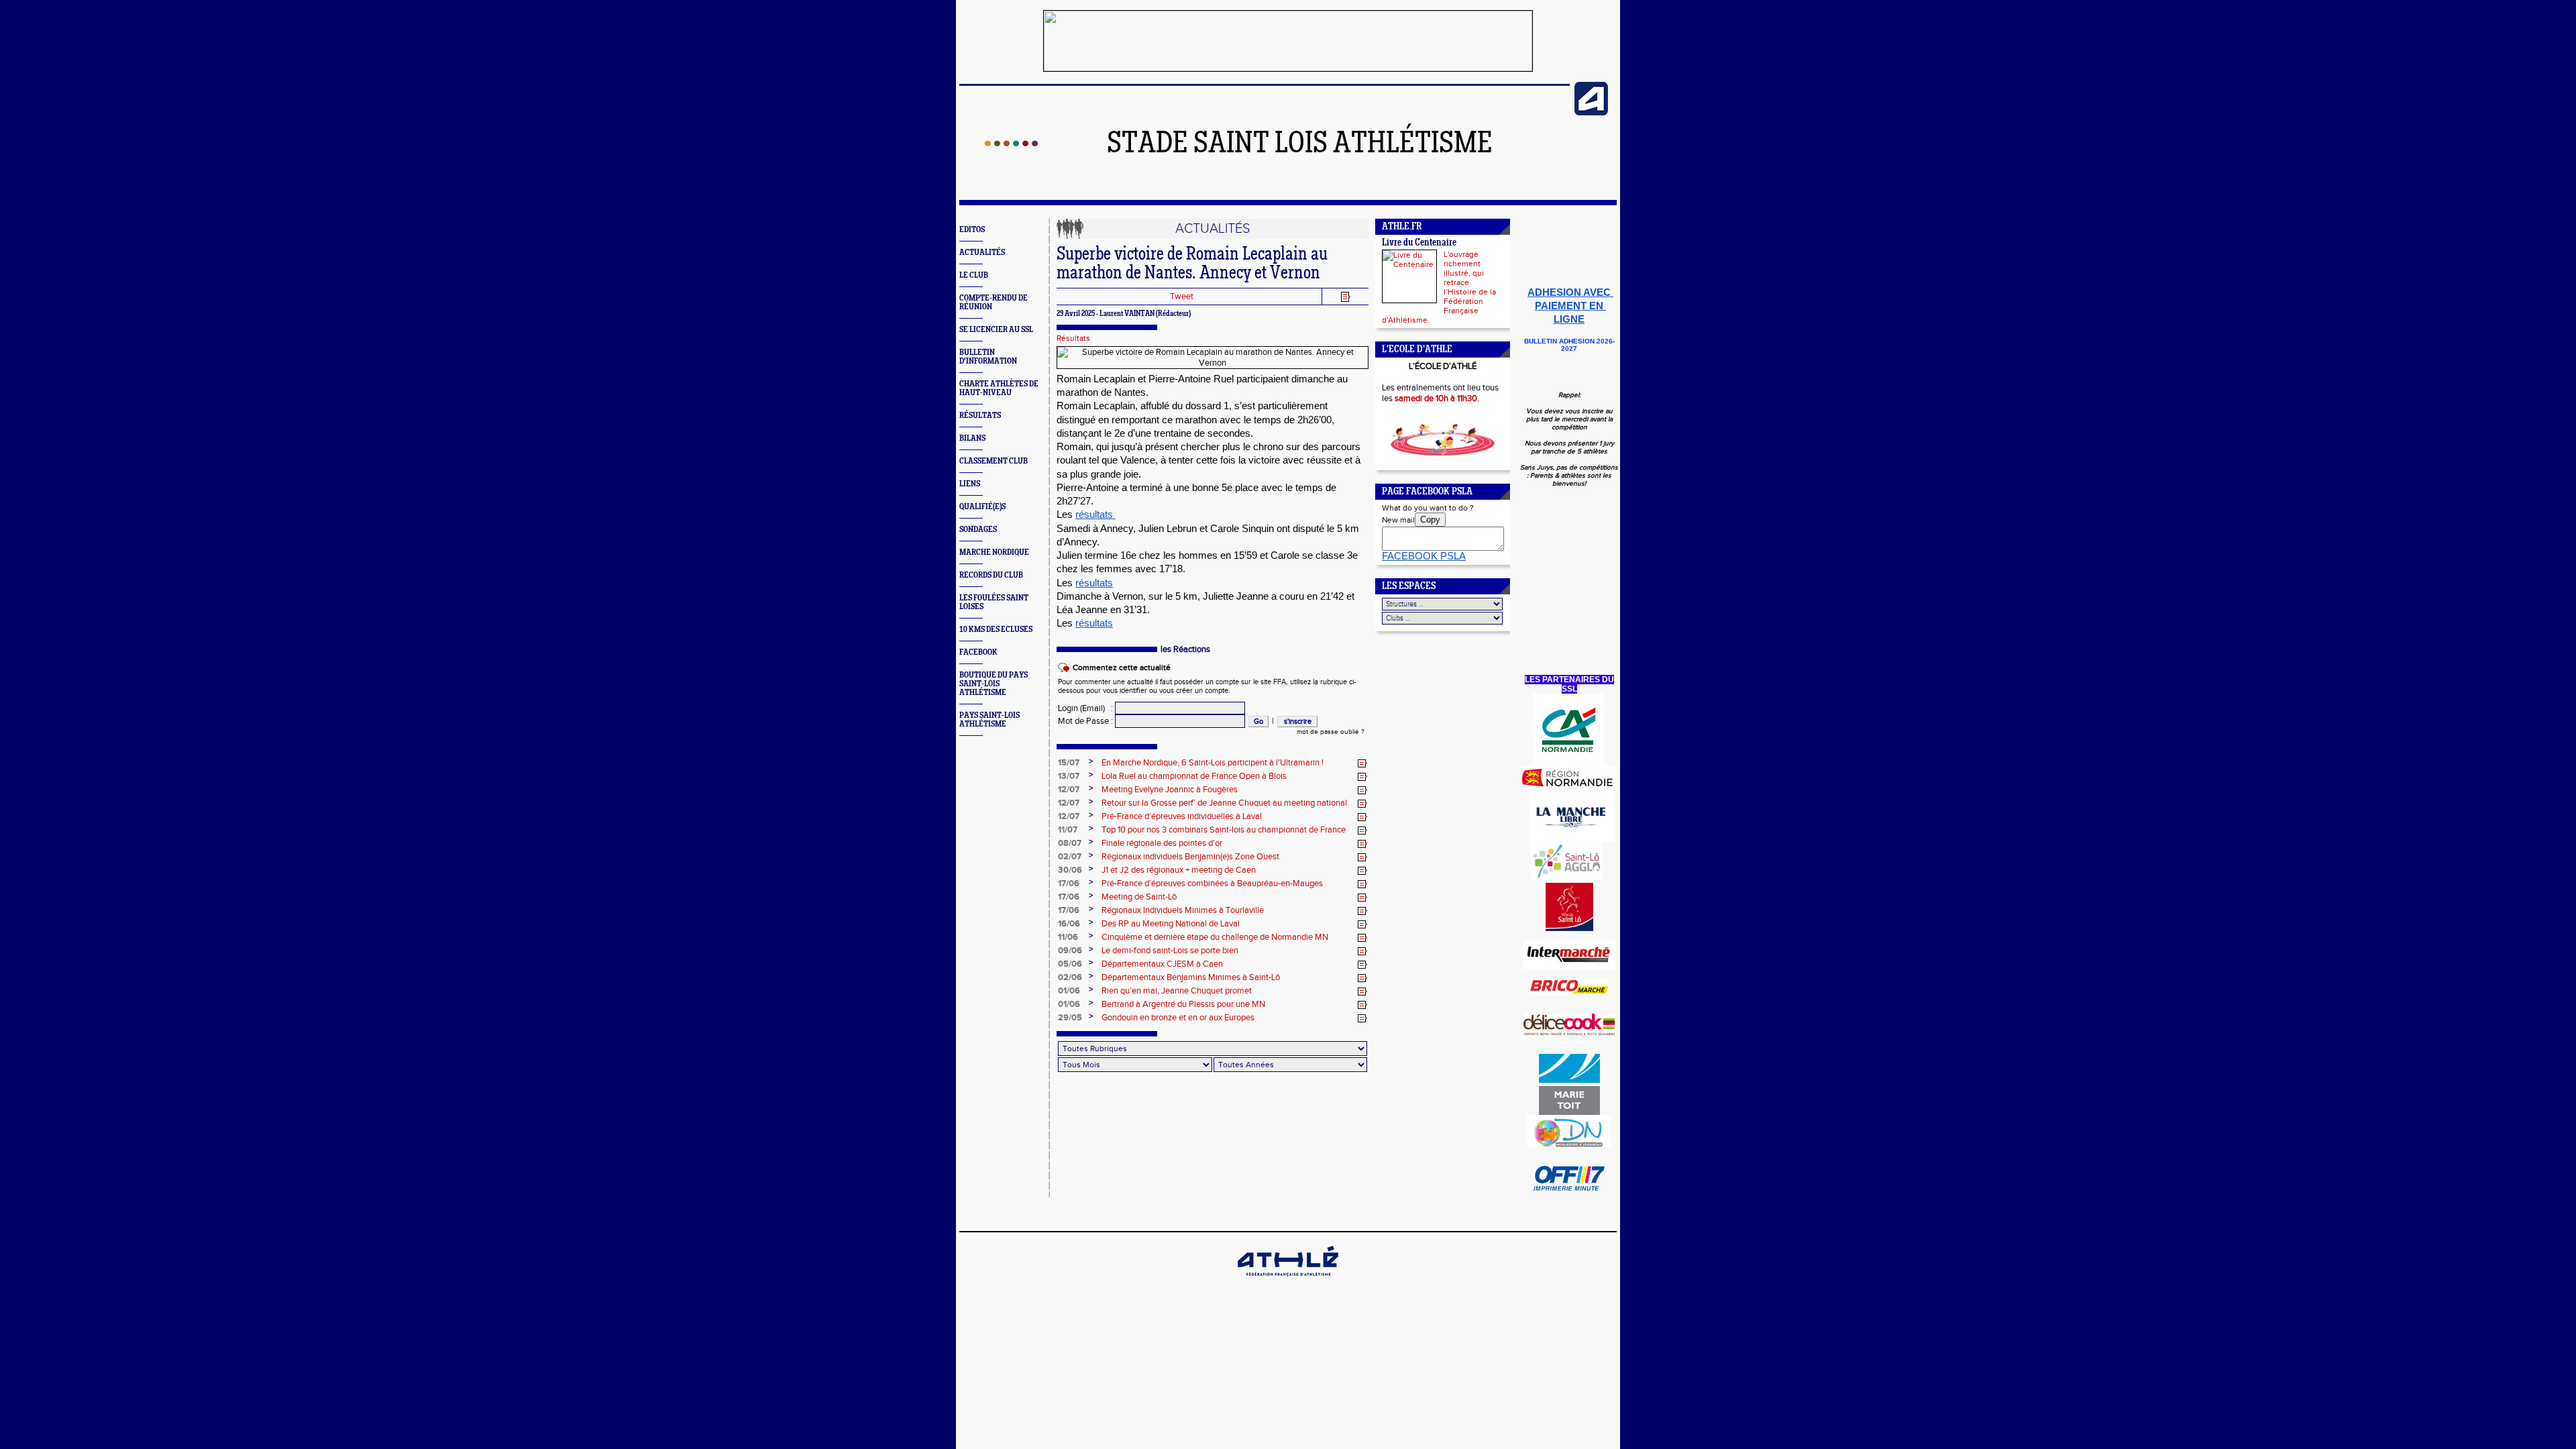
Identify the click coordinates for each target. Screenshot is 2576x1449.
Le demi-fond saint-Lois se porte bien (1170, 951)
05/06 (1070, 964)
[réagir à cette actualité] (1362, 763)
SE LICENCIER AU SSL (996, 330)
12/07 (1069, 790)
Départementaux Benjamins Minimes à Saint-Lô (1191, 977)
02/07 (1070, 857)
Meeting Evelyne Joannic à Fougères (1170, 790)
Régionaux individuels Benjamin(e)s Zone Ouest (1190, 857)
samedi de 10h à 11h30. (1437, 398)
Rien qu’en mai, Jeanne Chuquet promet (1177, 991)
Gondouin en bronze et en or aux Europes (1178, 1018)
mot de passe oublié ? (1331, 732)
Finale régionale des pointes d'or (1162, 843)
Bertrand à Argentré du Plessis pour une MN (1183, 1004)
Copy (1430, 520)
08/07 (1070, 843)
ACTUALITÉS (982, 253)
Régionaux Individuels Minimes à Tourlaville (1183, 910)
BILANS (972, 438)
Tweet (1182, 297)
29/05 (1070, 1018)
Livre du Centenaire (1419, 243)
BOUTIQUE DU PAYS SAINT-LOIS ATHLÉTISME (994, 684)
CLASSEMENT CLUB (994, 461)
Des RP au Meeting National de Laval (1171, 924)
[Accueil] (1011, 144)
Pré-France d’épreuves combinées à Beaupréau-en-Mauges (1212, 883)
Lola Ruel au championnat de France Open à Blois (1194, 776)
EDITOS (972, 230)
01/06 (1069, 991)
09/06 (1070, 951)
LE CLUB (974, 275)
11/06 (1068, 937)
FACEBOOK (978, 652)
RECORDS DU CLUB (991, 575)
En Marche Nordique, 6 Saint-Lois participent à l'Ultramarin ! (1213, 763)
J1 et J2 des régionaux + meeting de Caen (1179, 870)
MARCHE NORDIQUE (994, 552)
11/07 (1068, 830)
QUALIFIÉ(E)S (982, 507)
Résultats (1073, 338)
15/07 (1069, 763)
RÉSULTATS (980, 416)
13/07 (1069, 776)
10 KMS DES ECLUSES (996, 630)
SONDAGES (978, 530)
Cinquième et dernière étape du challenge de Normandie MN (1215, 937)
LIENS (970, 484)
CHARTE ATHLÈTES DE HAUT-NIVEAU (999, 388)
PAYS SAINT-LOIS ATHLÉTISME (989, 720)
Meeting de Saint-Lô (1139, 897)
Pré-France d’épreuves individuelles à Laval (1182, 816)
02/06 (1070, 977)
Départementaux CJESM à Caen (1162, 964)
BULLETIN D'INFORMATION (988, 357)
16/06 (1069, 924)
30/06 (1070, 870)
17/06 (1069, 883)
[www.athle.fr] (1591, 113)
